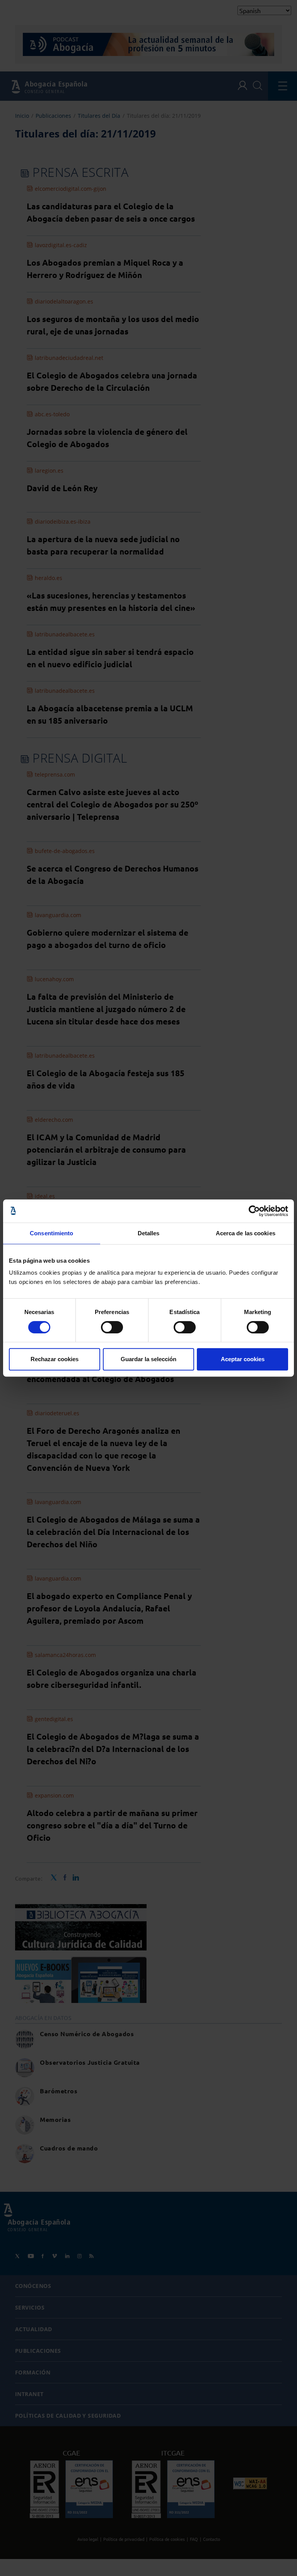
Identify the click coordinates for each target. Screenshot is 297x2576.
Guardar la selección (148, 1359)
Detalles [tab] (149, 1233)
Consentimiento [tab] (51, 1233)
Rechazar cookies (55, 1359)
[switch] (112, 1327)
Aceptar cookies (243, 1359)
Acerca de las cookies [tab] (246, 1233)
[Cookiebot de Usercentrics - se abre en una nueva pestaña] (254, 1211)
